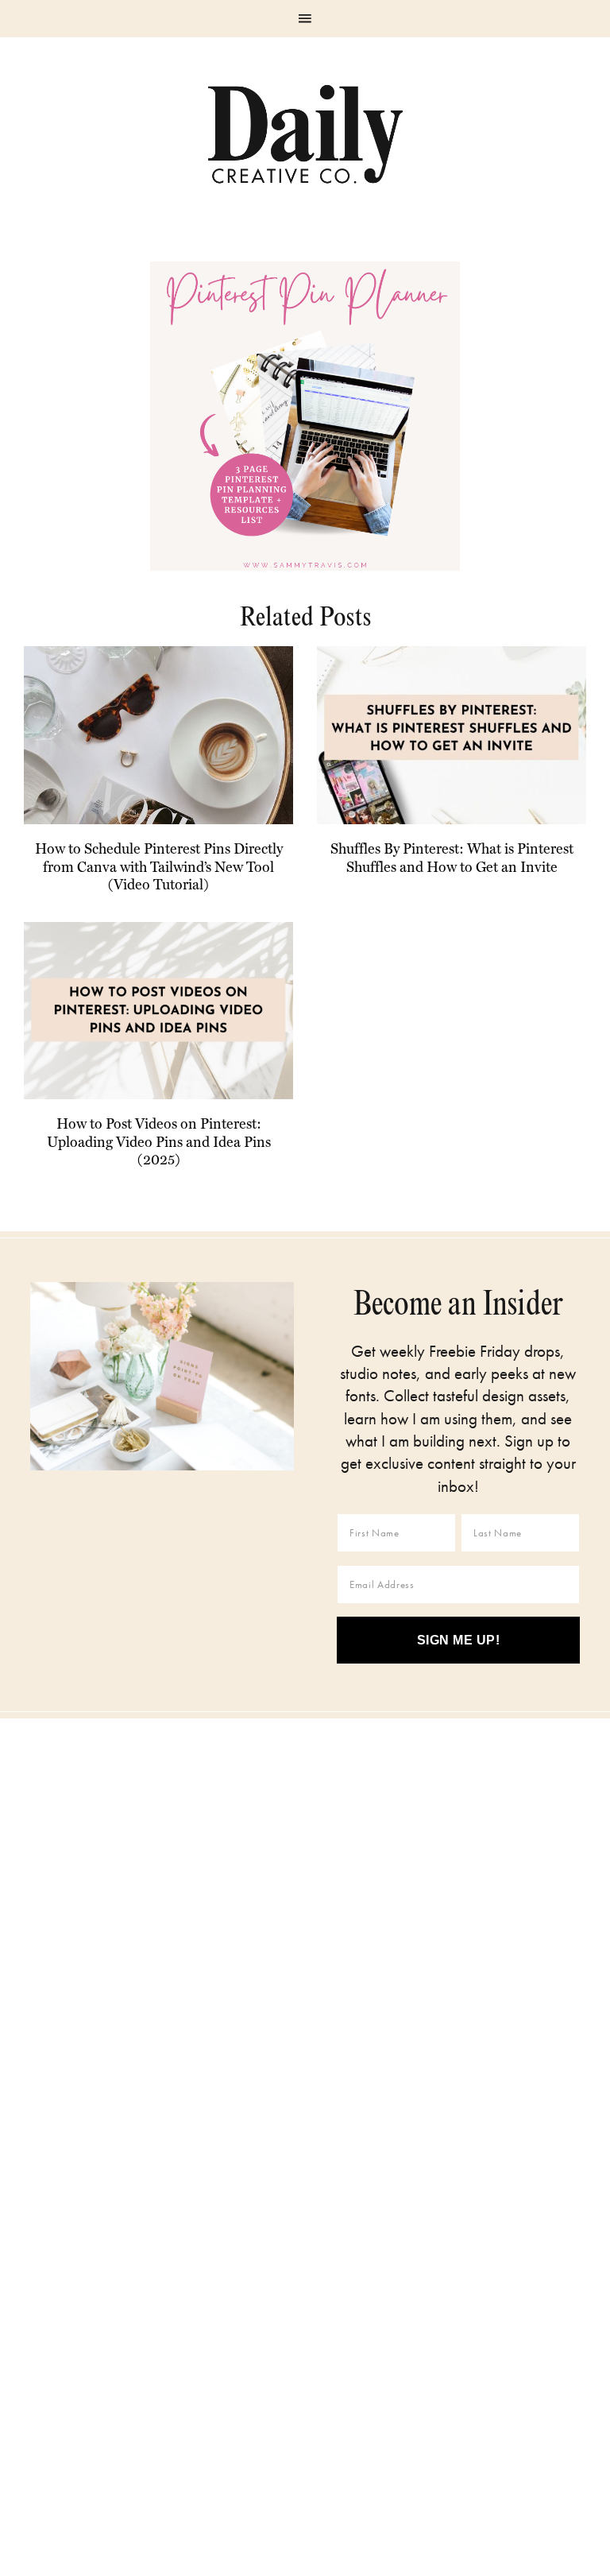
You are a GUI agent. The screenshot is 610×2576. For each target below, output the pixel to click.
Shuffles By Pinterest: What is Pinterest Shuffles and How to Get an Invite (452, 858)
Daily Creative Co (305, 134)
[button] (305, 19)
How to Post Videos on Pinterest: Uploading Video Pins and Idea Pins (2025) (159, 1141)
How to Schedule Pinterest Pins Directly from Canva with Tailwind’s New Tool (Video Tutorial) (159, 866)
